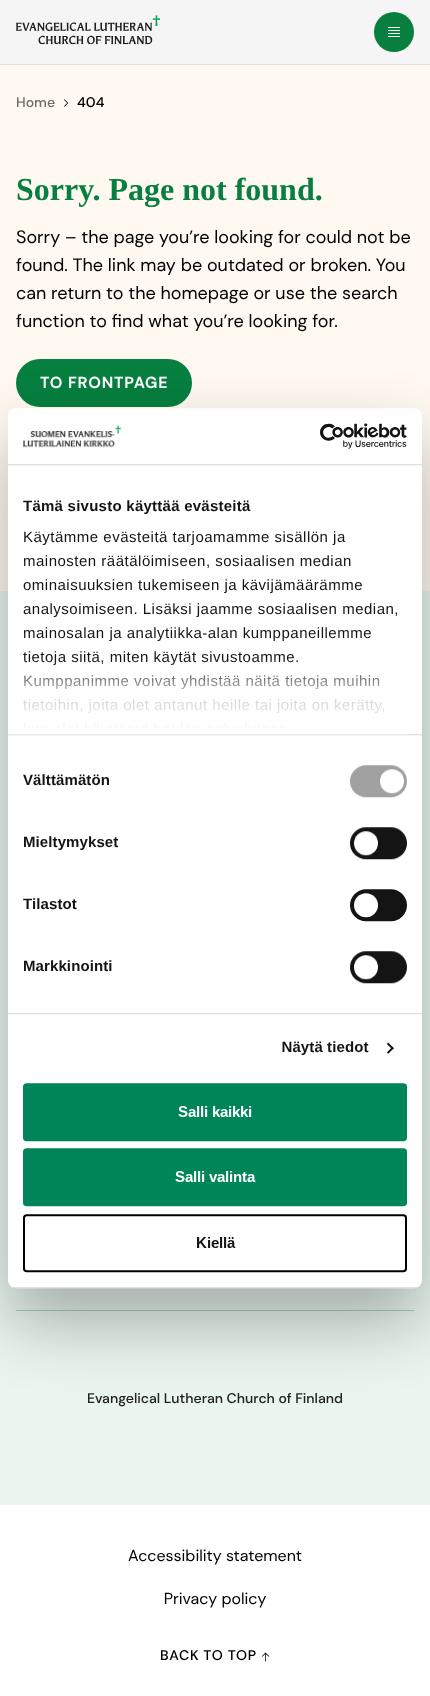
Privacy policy (215, 1598)
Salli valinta (215, 1176)
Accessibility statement (215, 1555)
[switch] (378, 843)
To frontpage (104, 382)
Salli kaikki (215, 1111)
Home (35, 103)
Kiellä (215, 1242)
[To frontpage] (88, 30)
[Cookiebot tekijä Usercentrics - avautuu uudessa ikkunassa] (319, 436)
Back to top (210, 1656)
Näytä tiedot (325, 1047)
